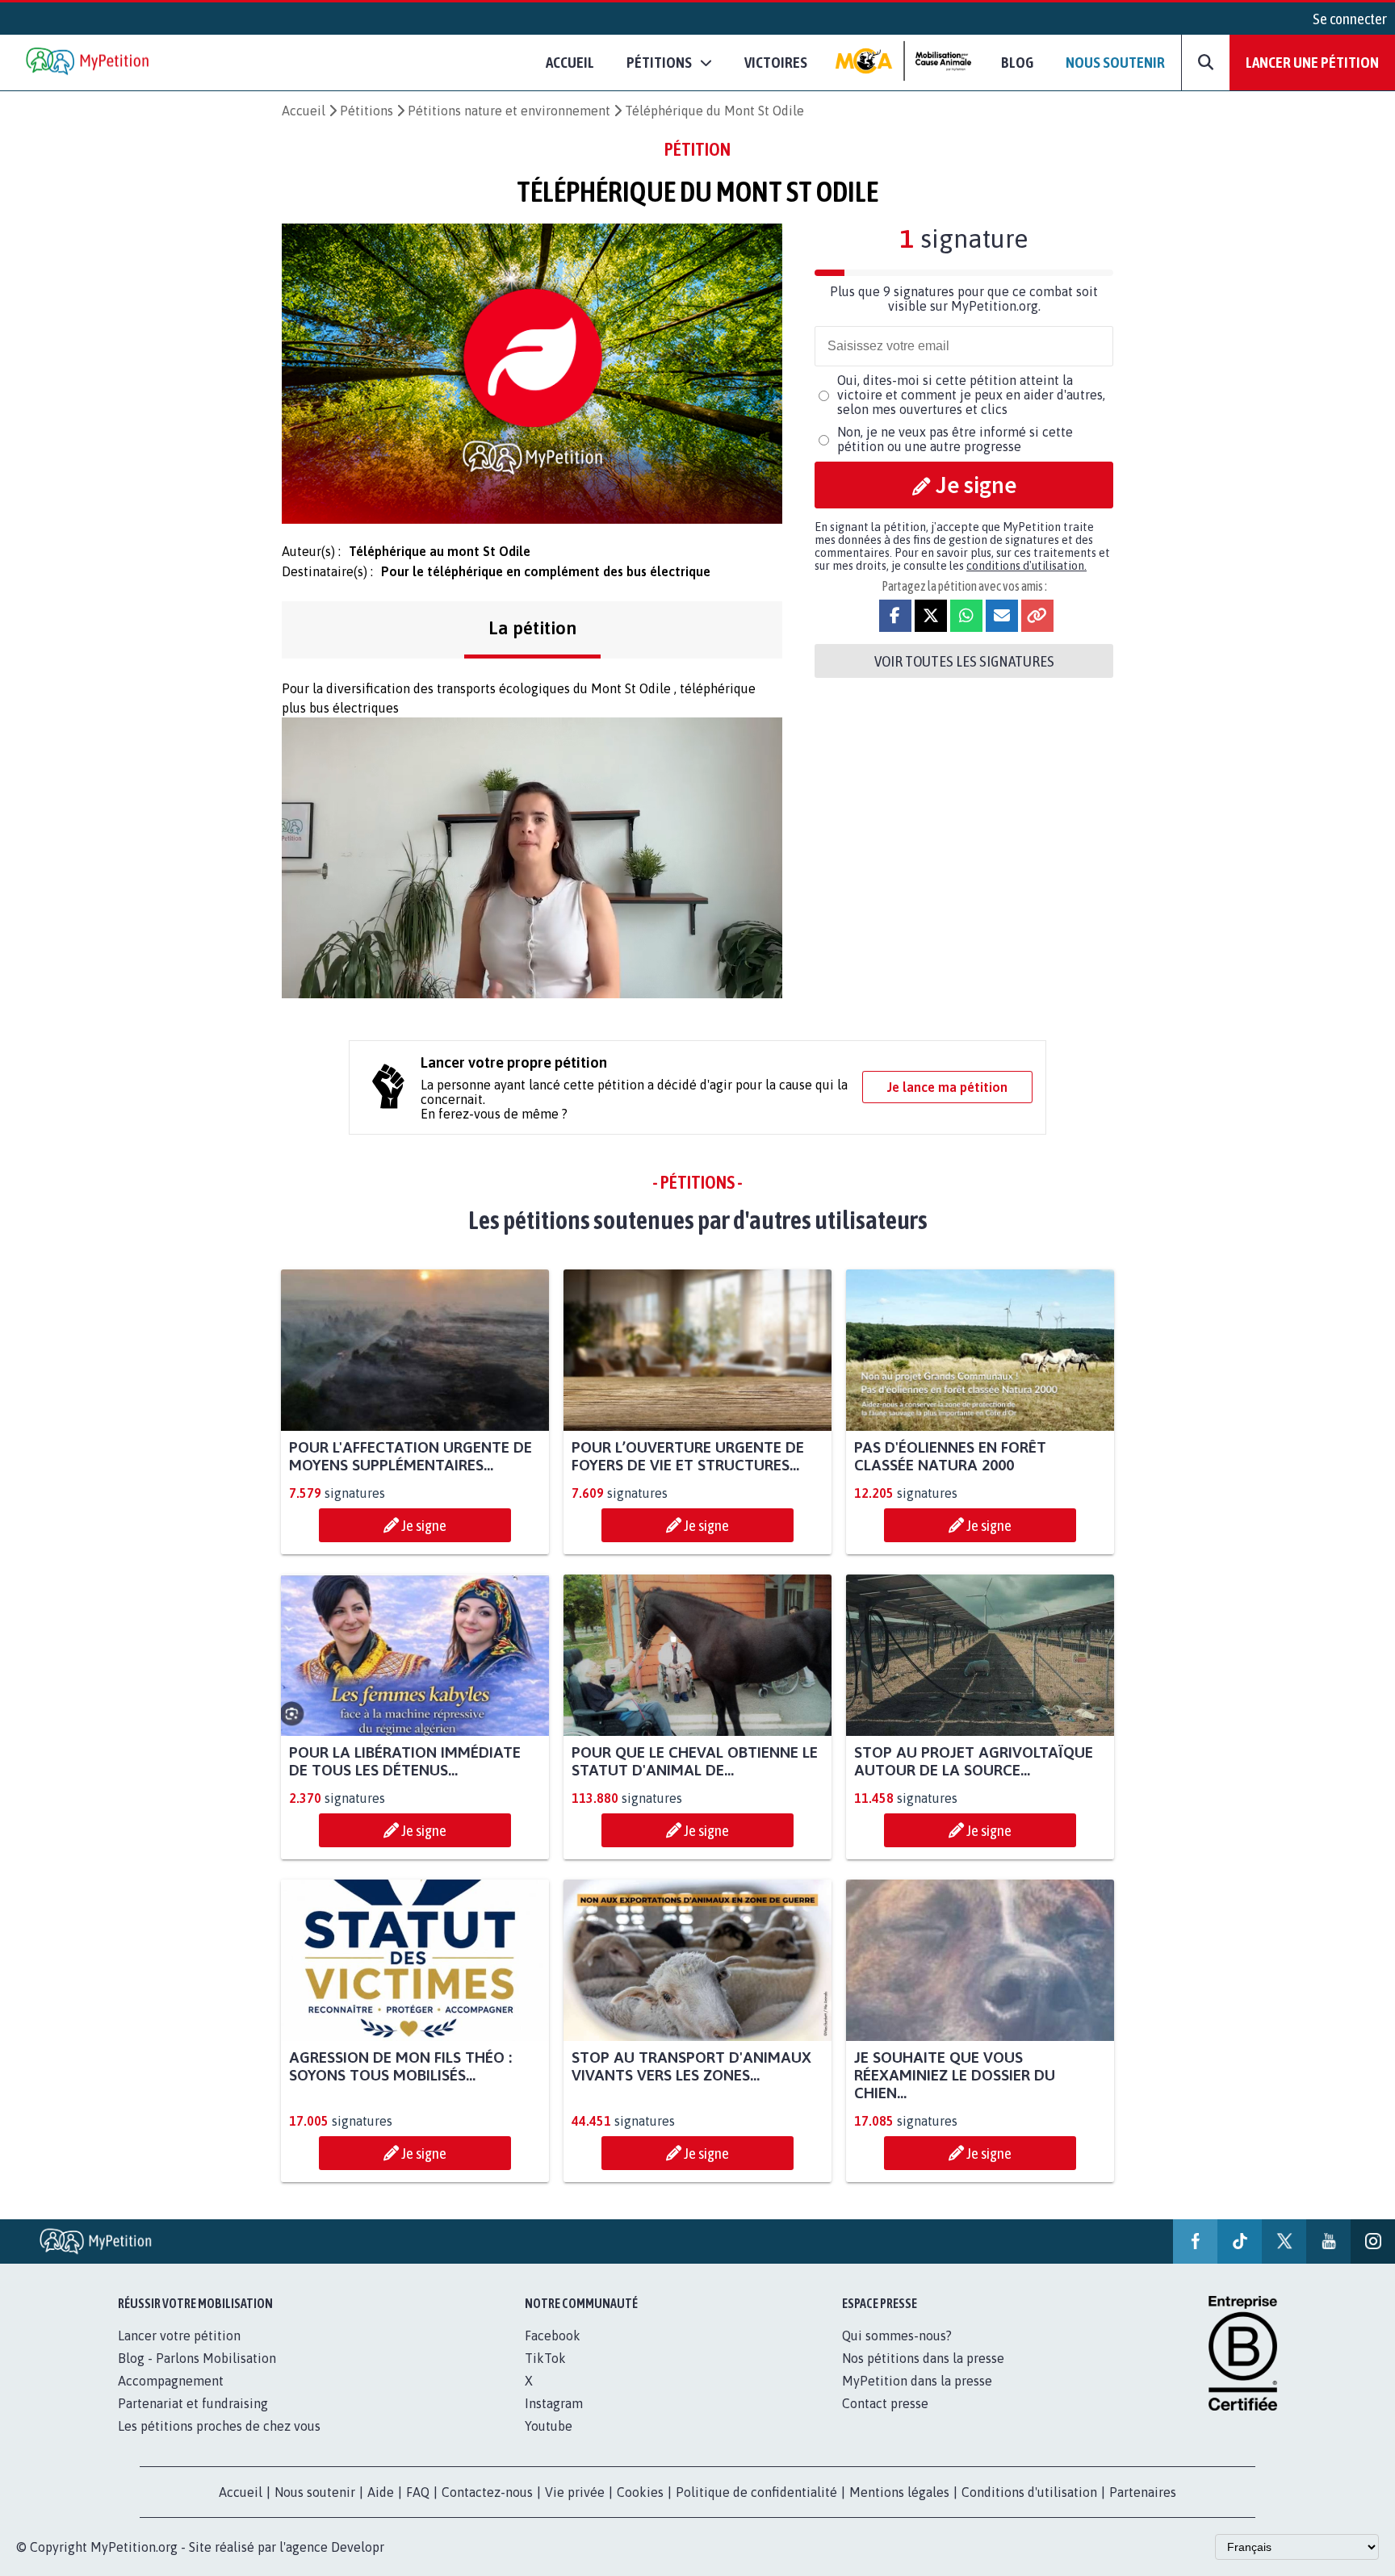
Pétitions (367, 111)
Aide (381, 2492)
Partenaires (1143, 2492)
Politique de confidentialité (756, 2492)
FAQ (418, 2492)
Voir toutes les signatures (964, 661)
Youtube (549, 2426)
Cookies (640, 2492)
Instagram (554, 2403)
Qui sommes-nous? (897, 2336)
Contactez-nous (487, 2492)
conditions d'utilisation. (1026, 566)
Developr (358, 2547)
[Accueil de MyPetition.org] (89, 63)
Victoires (776, 62)
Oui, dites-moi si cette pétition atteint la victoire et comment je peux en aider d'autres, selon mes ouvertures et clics (971, 395)
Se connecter (1350, 19)
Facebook (553, 2336)
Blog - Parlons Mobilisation (197, 2358)
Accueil (570, 62)
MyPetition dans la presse (917, 2381)
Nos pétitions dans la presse (923, 2358)
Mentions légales (899, 2492)
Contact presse (885, 2403)
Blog (1017, 62)
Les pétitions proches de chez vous (219, 2426)
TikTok (545, 2358)
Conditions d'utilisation (1029, 2492)
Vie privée (575, 2492)
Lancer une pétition (1312, 62)
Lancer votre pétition (179, 2336)
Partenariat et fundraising (193, 2403)
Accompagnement (171, 2381)
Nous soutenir (1115, 62)
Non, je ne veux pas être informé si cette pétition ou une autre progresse (955, 439)
